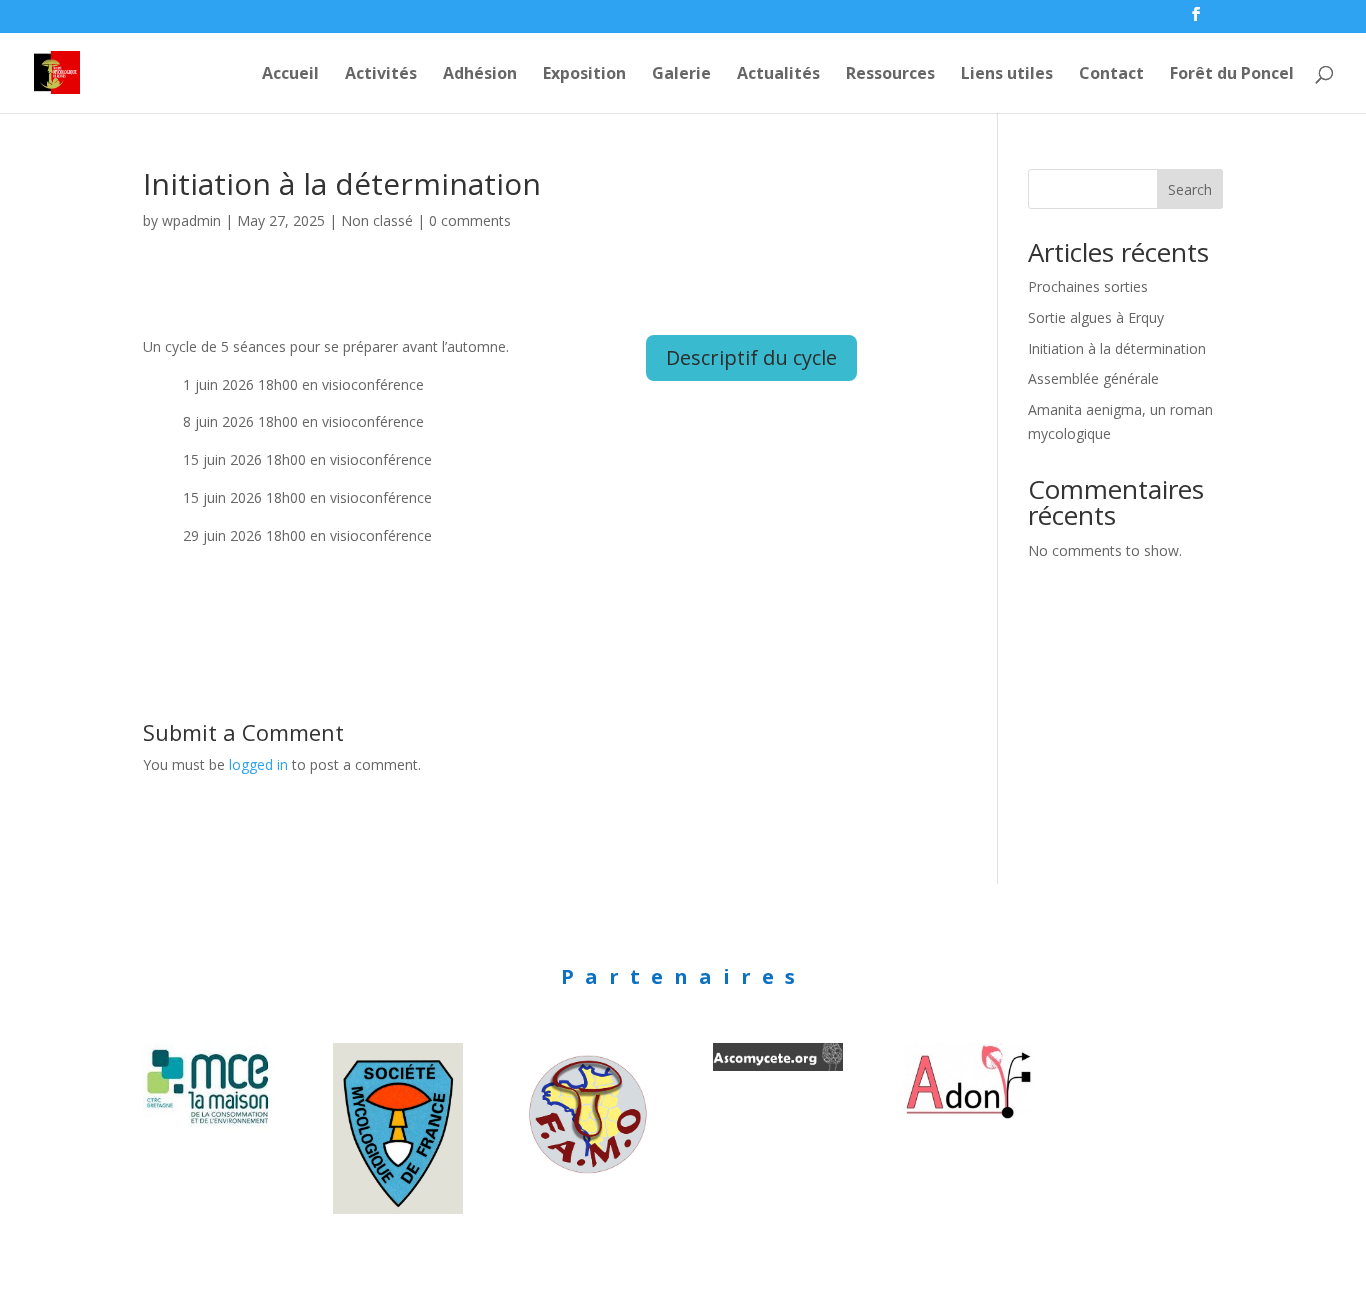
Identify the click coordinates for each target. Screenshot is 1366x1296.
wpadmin (191, 220)
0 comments (470, 220)
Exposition (584, 75)
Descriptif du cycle (751, 357)
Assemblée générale (1093, 378)
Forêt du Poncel (1232, 75)
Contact (1111, 75)
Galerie (681, 75)
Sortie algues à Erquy (1096, 317)
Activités (381, 75)
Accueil (290, 75)
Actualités (778, 75)
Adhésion (480, 75)
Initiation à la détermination (1117, 348)
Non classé (377, 220)
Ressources (890, 75)
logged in (258, 764)
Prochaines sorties (1088, 286)
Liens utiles (1007, 75)
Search (1190, 189)
